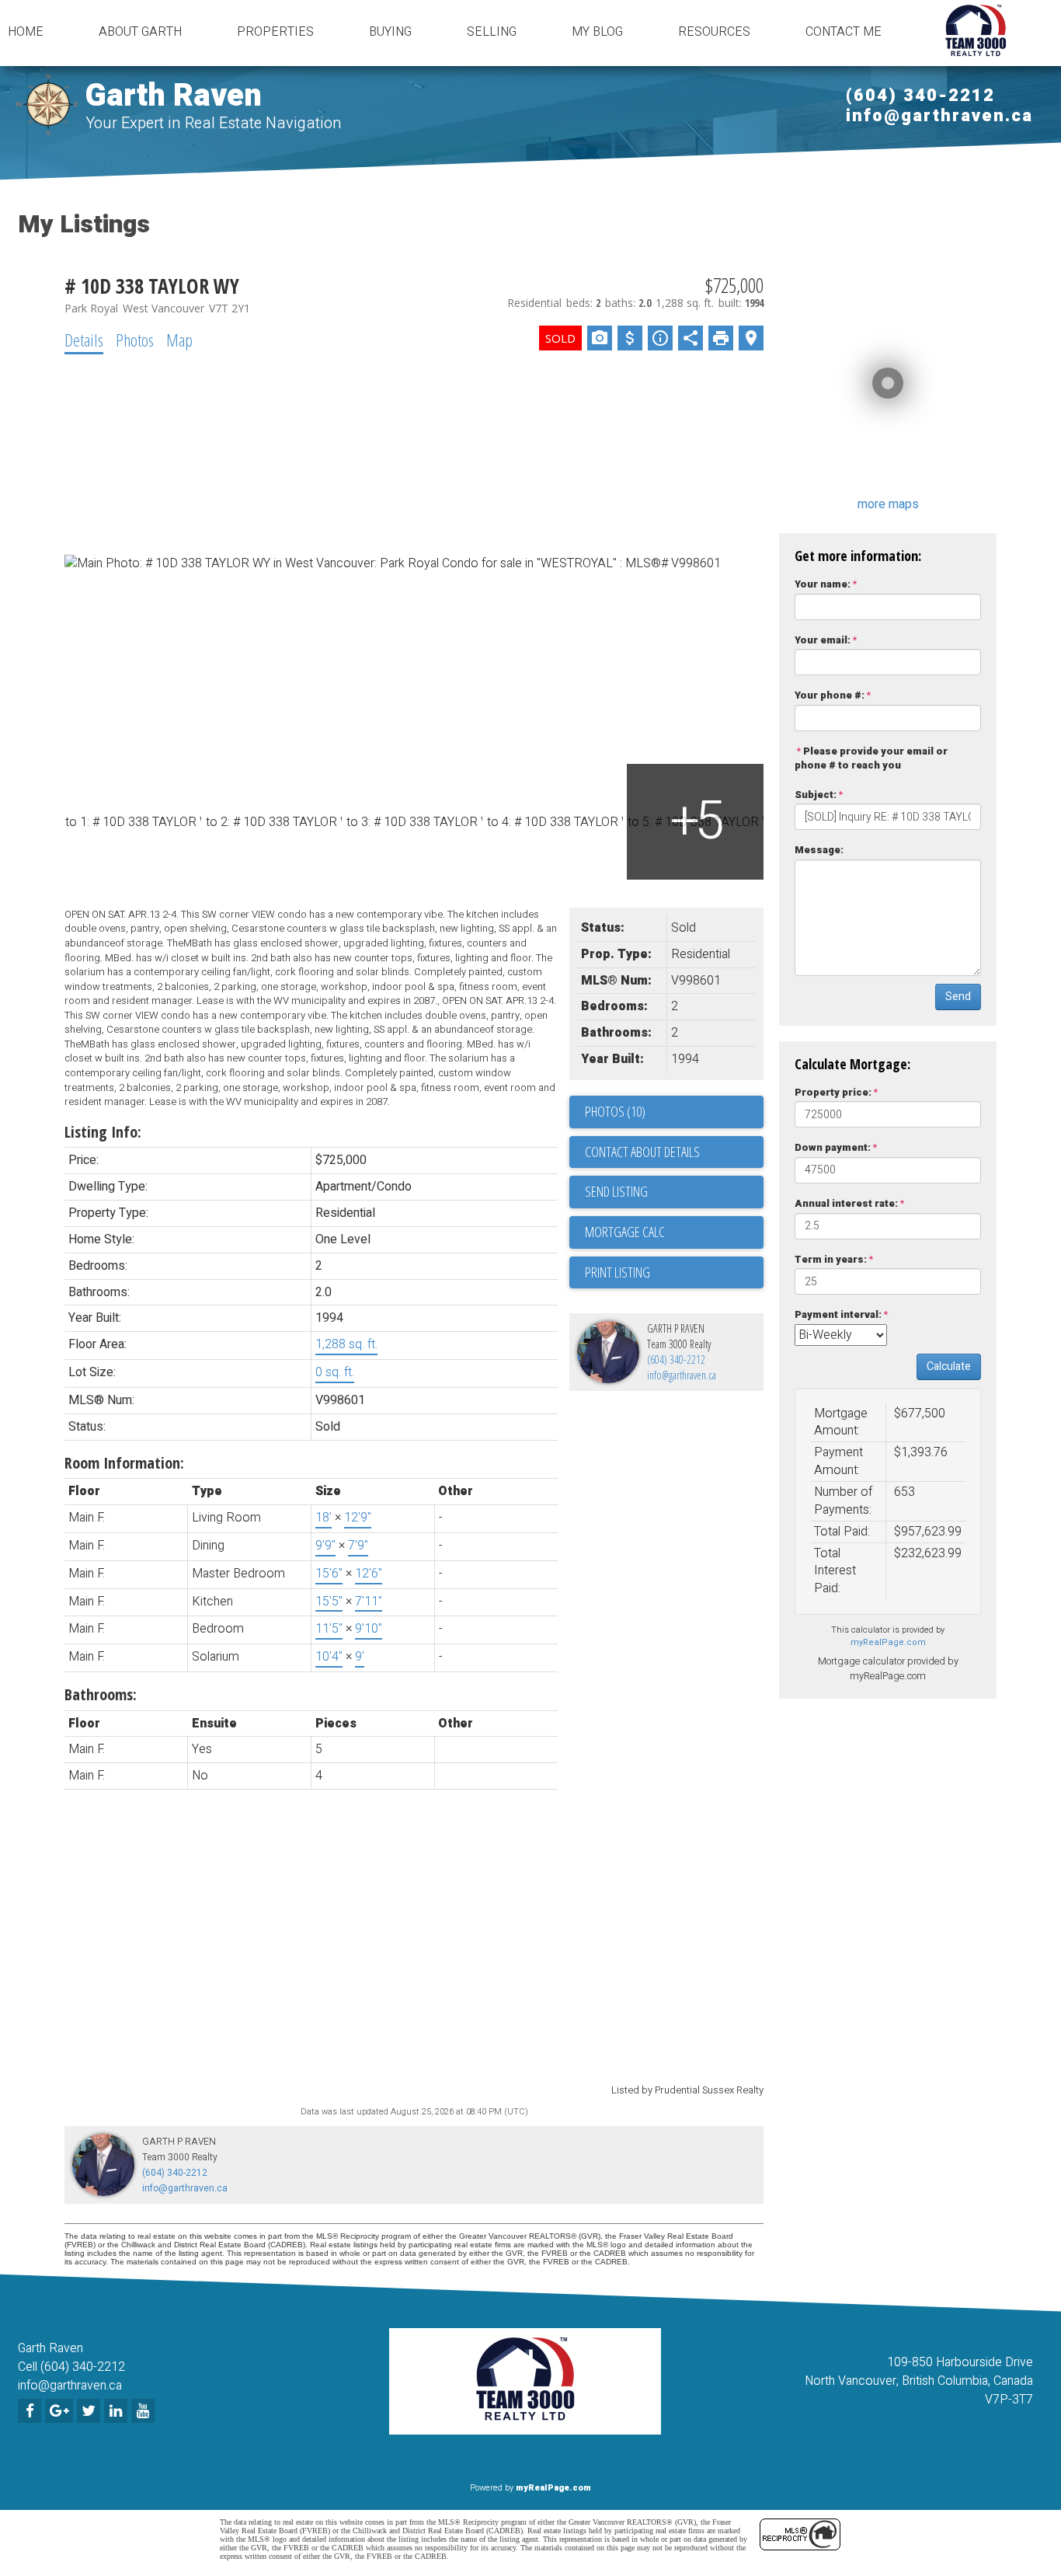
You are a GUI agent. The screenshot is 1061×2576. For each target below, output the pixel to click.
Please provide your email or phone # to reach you (871, 758)
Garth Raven (174, 96)
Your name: (823, 584)
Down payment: (833, 1147)
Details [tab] (84, 340)
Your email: (823, 640)
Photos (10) (615, 1111)
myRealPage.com (888, 1642)
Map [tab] (179, 340)
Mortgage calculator (674, 1232)
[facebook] (31, 2412)
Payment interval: (838, 1314)
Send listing (616, 1191)
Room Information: (124, 1463)
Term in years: (831, 1259)
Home (26, 32)
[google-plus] (61, 2412)
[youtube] (145, 2412)
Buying (390, 32)
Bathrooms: (101, 1694)
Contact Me (844, 32)
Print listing (617, 1272)
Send (958, 997)
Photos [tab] (135, 340)
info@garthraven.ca (939, 116)
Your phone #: (830, 695)
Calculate (949, 1366)
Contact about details (642, 1152)
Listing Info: (103, 1132)
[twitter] (90, 2412)
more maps (888, 504)
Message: (819, 850)
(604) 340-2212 (920, 96)
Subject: (816, 795)
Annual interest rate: (846, 1203)
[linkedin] (118, 2412)
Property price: (833, 1092)
